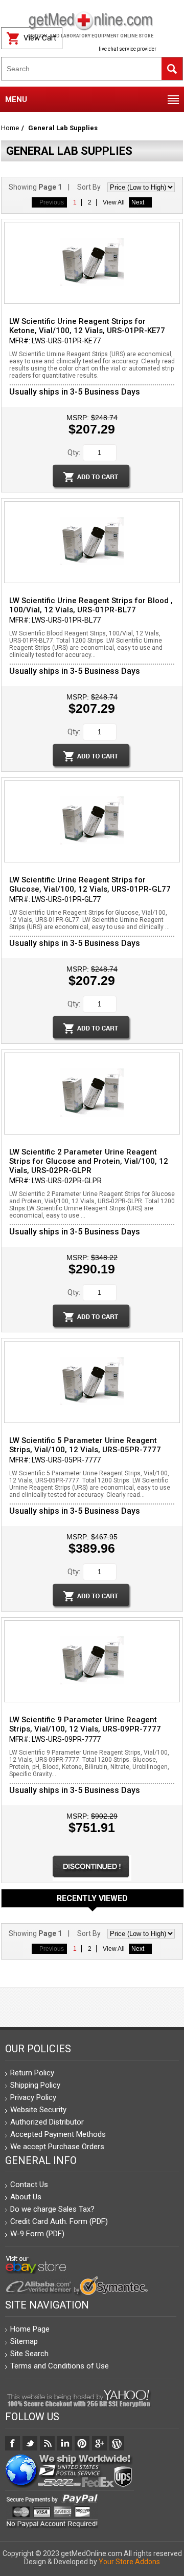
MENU (16, 99)
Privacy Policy (33, 2097)
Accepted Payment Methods (58, 2134)
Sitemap (24, 2341)
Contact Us (29, 2185)
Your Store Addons (129, 2562)
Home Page (30, 2329)
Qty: (74, 452)
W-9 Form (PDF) (37, 2234)
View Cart (40, 38)
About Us (26, 2197)
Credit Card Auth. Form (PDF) (59, 2221)
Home (10, 128)
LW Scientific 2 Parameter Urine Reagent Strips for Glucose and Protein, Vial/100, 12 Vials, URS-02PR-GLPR (89, 1161)
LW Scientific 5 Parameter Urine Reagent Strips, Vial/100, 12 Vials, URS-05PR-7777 (85, 1445)
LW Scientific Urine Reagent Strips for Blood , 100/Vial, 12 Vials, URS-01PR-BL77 (91, 605)
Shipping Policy (35, 2085)
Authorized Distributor (47, 2122)
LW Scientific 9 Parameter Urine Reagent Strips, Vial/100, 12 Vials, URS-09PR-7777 (85, 1724)
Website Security (38, 2110)
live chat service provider (128, 49)
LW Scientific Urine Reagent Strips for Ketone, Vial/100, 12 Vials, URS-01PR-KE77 (87, 326)
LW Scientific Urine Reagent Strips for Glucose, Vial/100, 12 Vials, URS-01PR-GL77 (90, 884)
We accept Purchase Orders (57, 2147)
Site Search (29, 2354)
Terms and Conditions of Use (60, 2366)
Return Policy (32, 2073)
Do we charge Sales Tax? (52, 2209)
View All (114, 202)
